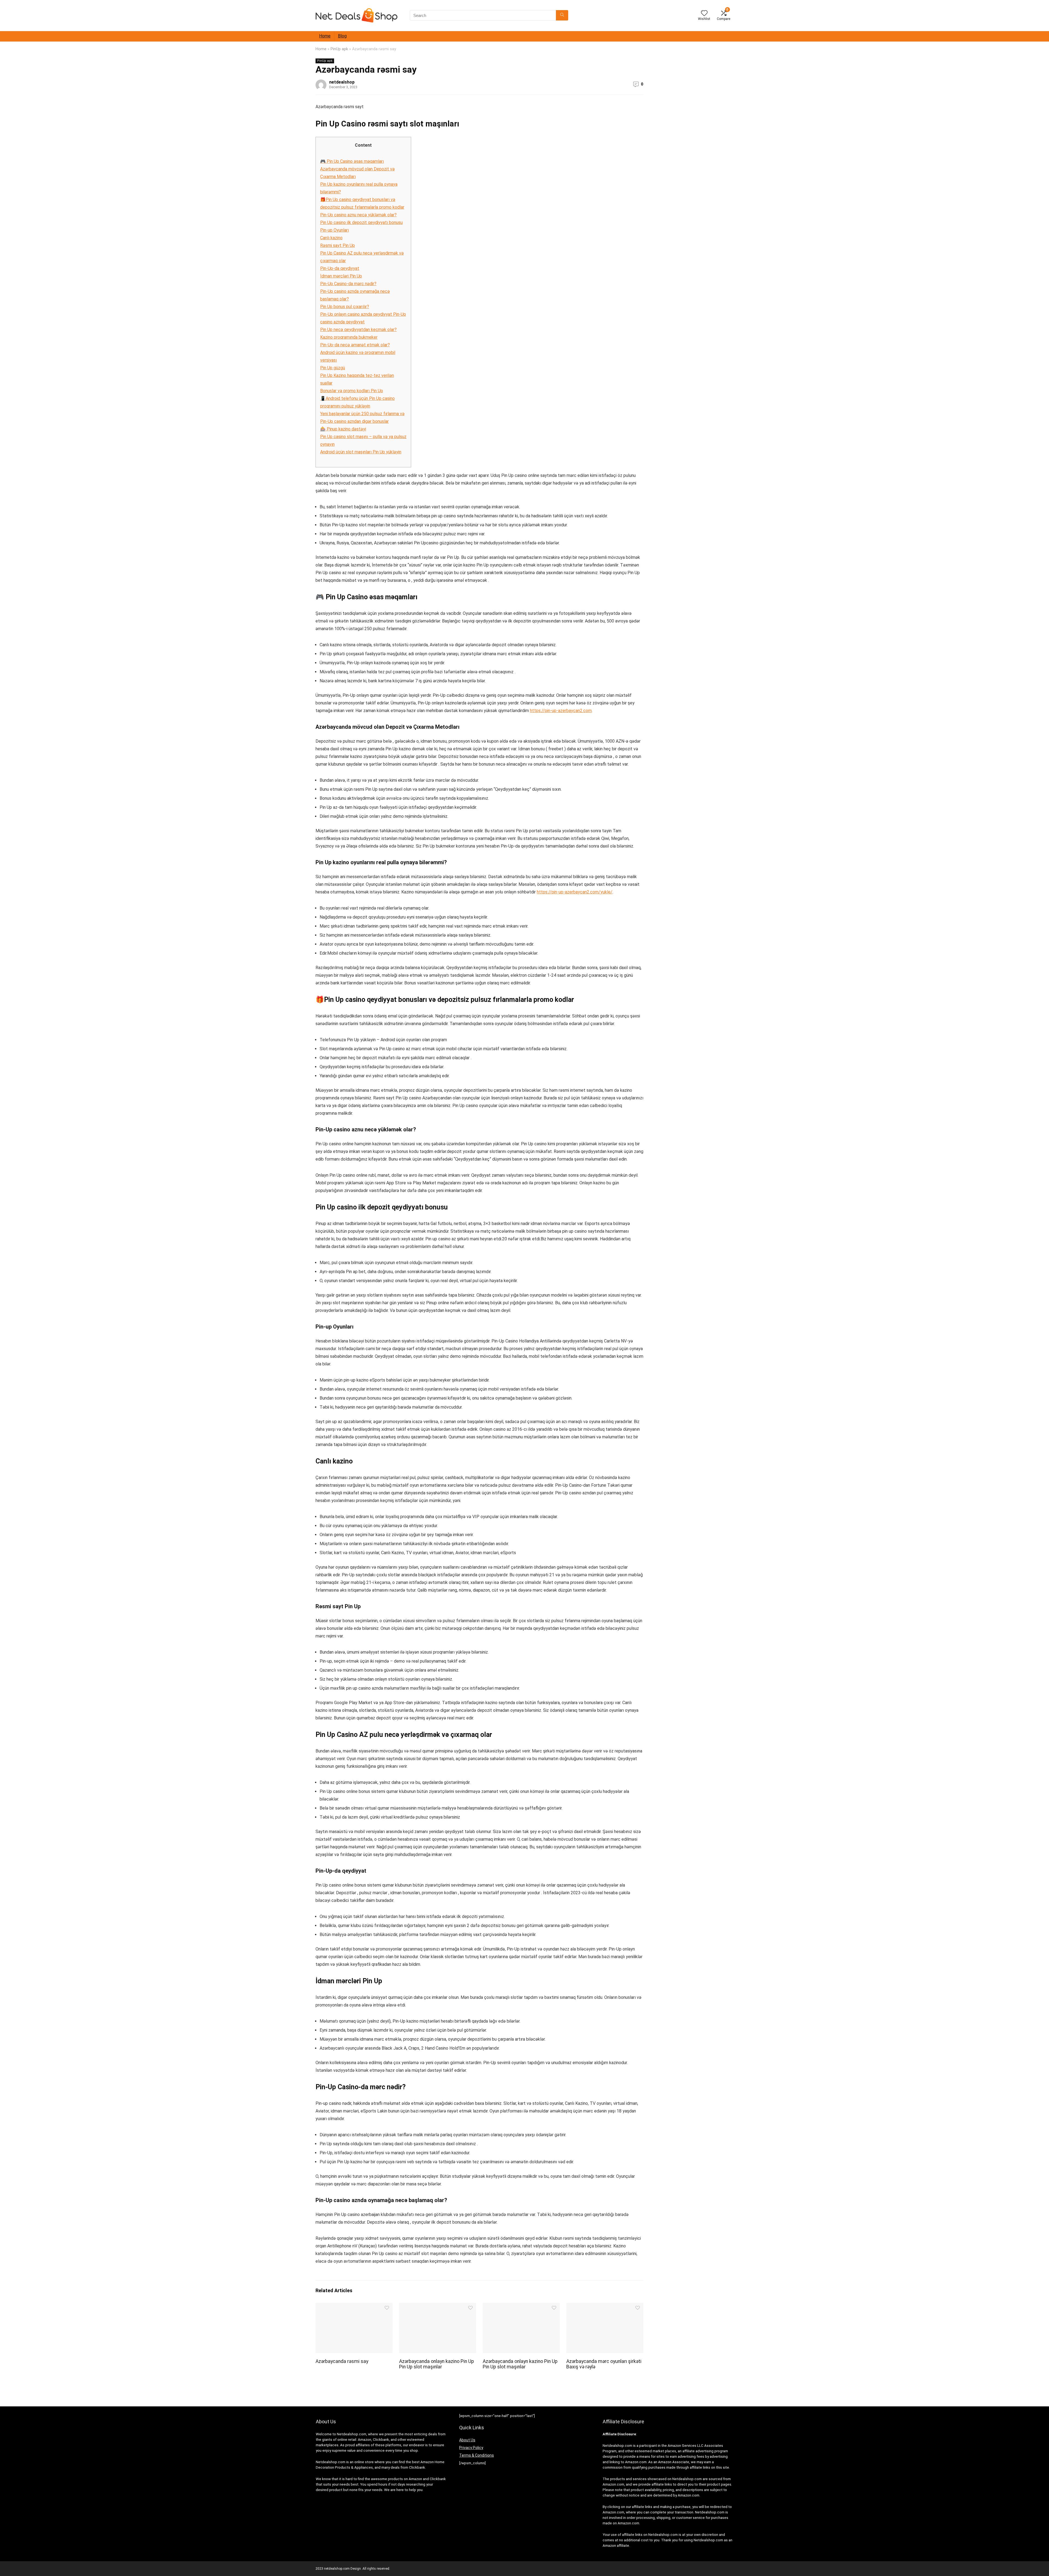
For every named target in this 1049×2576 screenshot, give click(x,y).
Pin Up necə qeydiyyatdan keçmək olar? (358, 330)
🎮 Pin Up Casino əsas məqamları (352, 161)
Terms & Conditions (477, 2455)
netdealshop (342, 82)
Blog (342, 36)
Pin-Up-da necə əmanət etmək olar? (355, 345)
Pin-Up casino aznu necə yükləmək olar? (358, 215)
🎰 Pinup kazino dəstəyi (343, 429)
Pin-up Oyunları (335, 230)
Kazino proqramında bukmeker (349, 337)
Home (325, 36)
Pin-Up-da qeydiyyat (340, 268)
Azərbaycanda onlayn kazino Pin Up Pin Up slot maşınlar (437, 2364)
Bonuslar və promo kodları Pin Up (352, 391)
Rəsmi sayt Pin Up (338, 245)
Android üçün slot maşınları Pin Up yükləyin (361, 452)
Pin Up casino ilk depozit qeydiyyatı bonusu (361, 222)
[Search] (562, 15)
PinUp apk (339, 49)
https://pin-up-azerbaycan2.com (561, 711)
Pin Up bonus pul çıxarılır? (345, 307)
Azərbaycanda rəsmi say (342, 2361)
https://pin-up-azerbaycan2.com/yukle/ (575, 892)
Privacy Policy (471, 2448)
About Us (467, 2440)
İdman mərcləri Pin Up (341, 276)
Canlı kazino (331, 238)
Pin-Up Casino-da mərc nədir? (348, 284)
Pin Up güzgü (333, 368)
